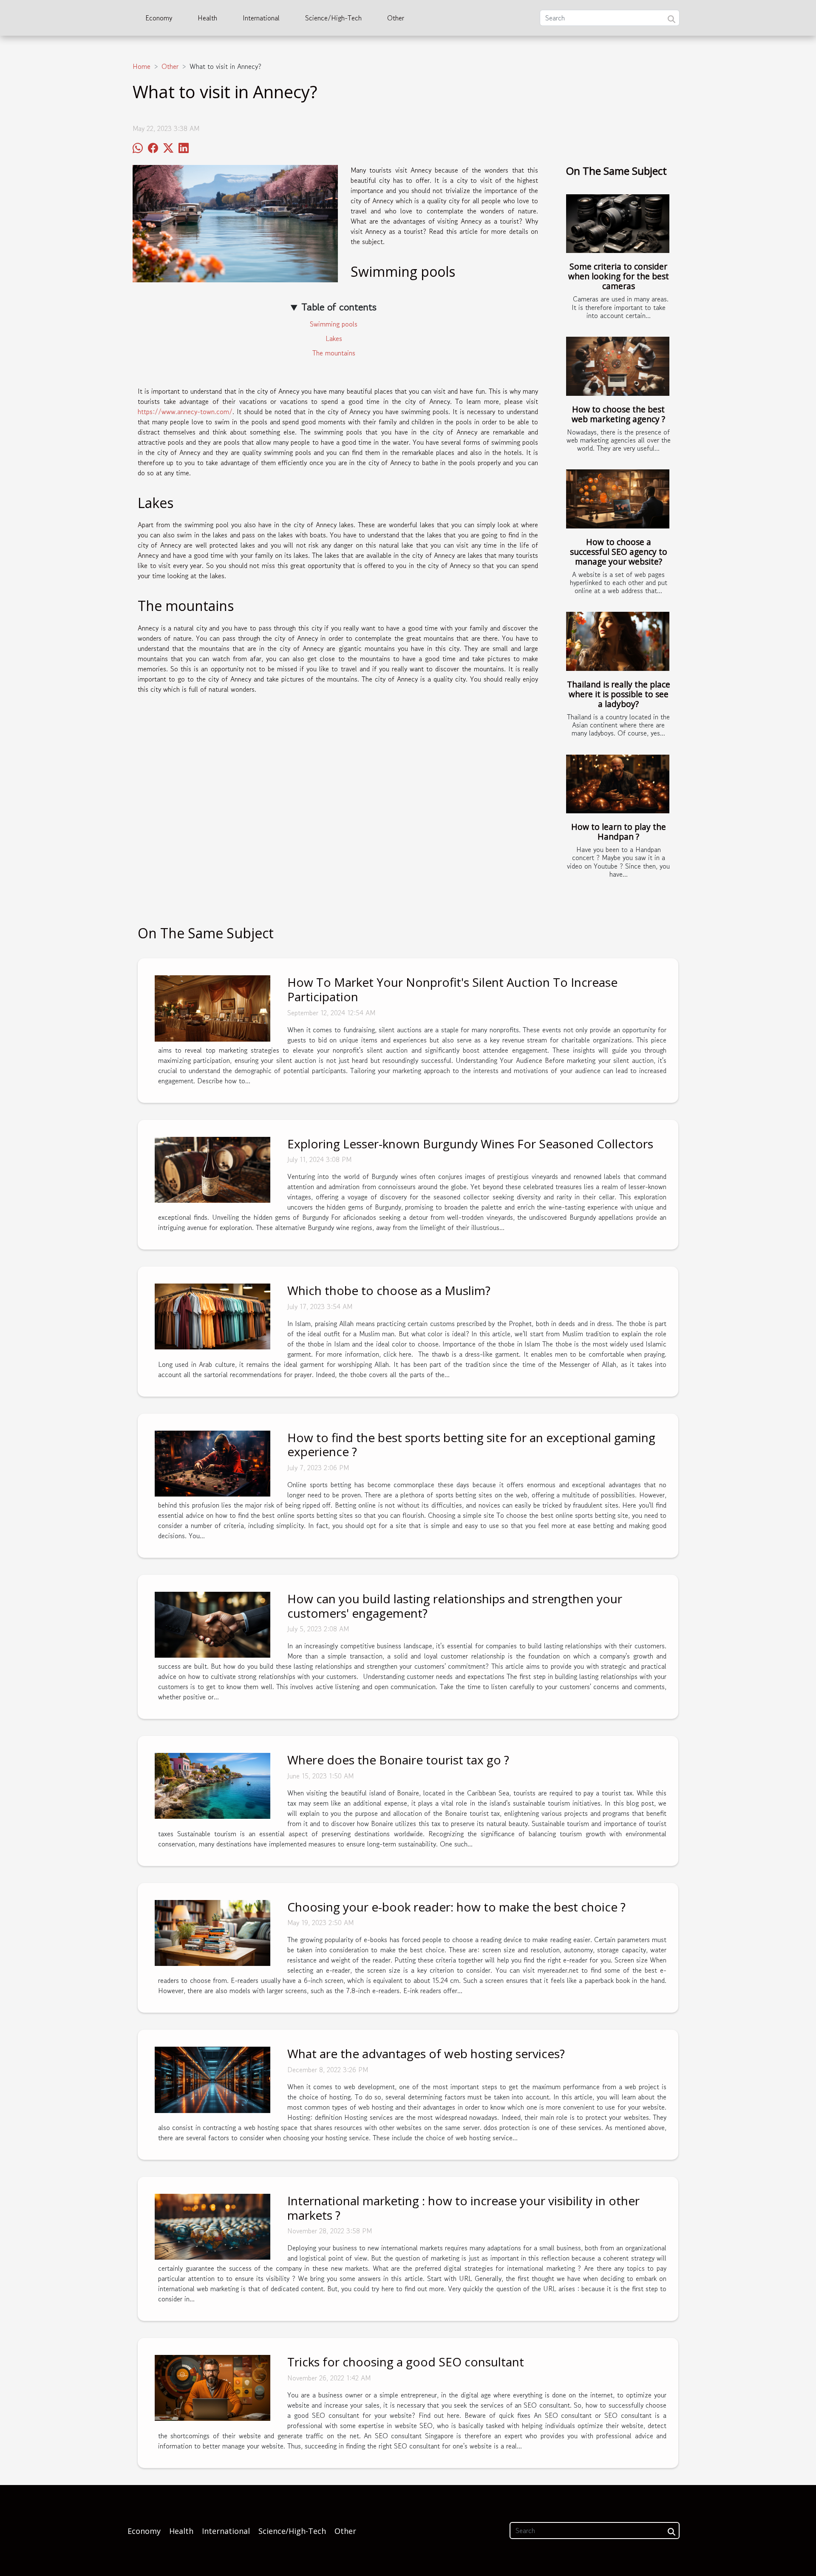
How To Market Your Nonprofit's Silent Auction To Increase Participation (452, 989)
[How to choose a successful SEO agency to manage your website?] (618, 499)
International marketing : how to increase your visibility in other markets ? (463, 2208)
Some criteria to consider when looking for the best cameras (619, 276)
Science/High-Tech (333, 18)
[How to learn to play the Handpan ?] (618, 784)
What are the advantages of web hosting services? (426, 2053)
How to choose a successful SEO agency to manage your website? (619, 552)
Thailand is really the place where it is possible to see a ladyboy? (619, 694)
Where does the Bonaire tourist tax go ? (398, 1760)
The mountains (334, 353)
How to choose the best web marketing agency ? (618, 414)
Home (142, 66)
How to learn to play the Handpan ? (619, 832)
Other (396, 18)
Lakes (334, 338)
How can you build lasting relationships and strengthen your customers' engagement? (455, 1606)
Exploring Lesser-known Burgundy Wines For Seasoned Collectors (470, 1144)
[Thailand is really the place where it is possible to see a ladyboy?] (618, 641)
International (261, 18)
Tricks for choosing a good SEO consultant (406, 2362)
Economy (159, 18)
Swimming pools (334, 324)
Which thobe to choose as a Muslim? (389, 1290)
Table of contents (339, 307)
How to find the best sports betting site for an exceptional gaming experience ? (471, 1445)
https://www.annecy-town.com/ (185, 412)
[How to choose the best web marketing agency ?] (618, 366)
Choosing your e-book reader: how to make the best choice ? (456, 1907)
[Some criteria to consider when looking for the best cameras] (618, 224)
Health (207, 18)
